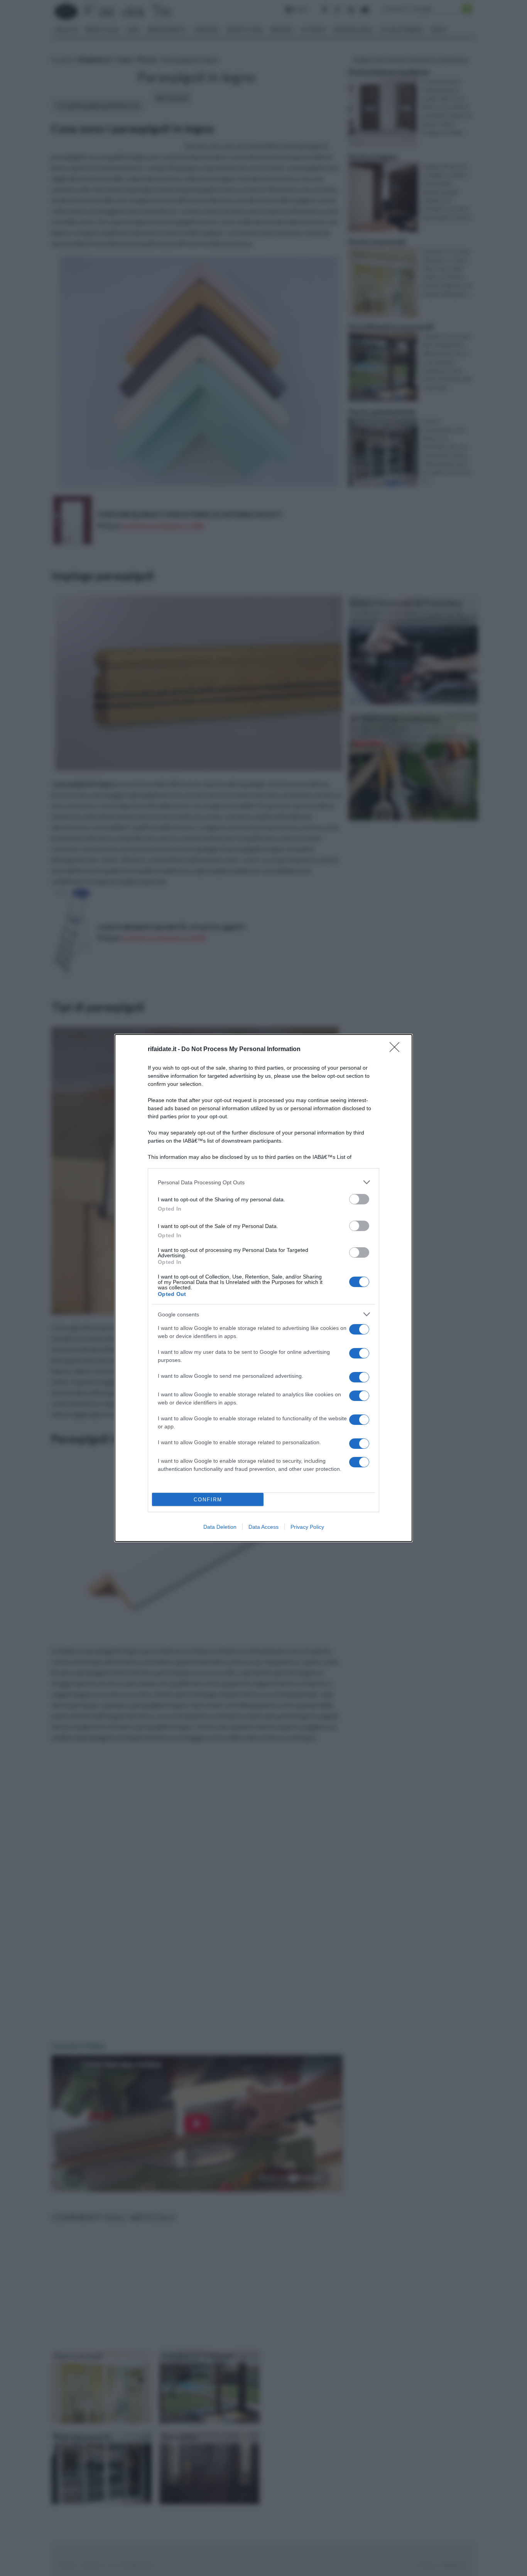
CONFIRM (208, 1500)
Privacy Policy (307, 1527)
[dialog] (263, 1288)
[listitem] (263, 1182)
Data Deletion (220, 1527)
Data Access (263, 1527)
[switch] (359, 1199)
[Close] (397, 1050)
